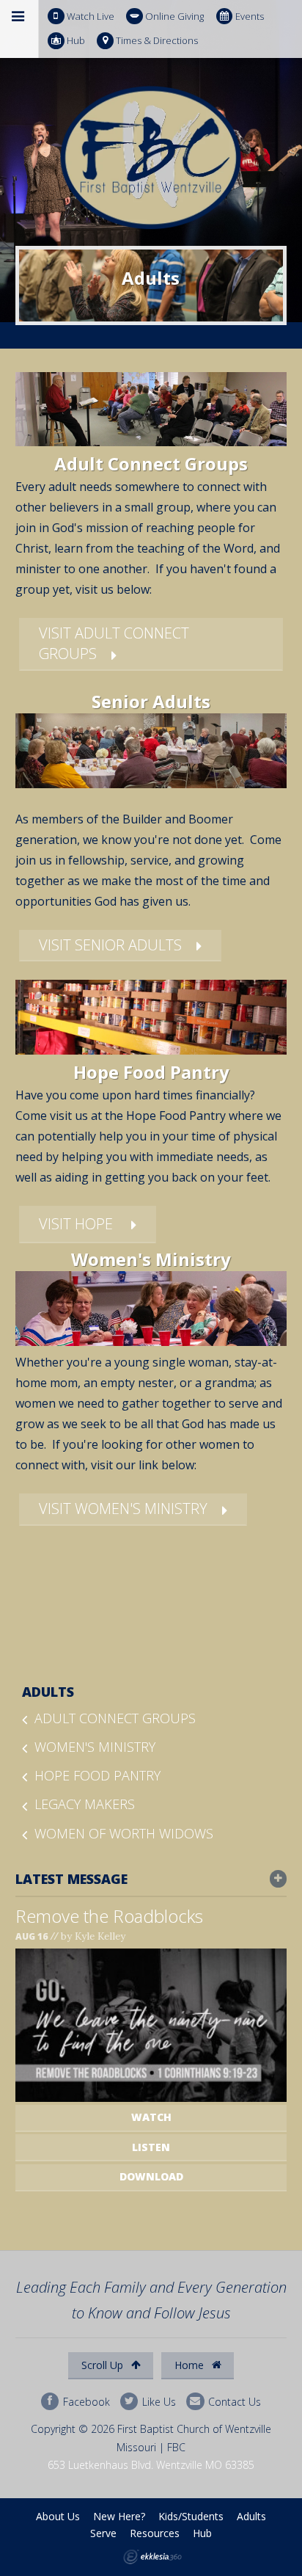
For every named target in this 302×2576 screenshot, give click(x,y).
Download (151, 2176)
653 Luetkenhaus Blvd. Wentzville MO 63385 (151, 2465)
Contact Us (233, 2401)
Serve (103, 2533)
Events (250, 16)
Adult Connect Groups (115, 1718)
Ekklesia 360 (152, 2557)
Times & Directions (157, 40)
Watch (151, 2117)
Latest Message (71, 1879)
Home (191, 2365)
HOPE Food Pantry (97, 1775)
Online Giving (174, 16)
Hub (76, 40)
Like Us (158, 2401)
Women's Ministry (95, 1747)
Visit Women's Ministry (123, 1509)
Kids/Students (191, 2516)
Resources (155, 2533)
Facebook (85, 2401)
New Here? (119, 2516)
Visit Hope (78, 1224)
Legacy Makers (85, 1804)
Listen (151, 2147)
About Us (58, 2516)
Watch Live (91, 16)
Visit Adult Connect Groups (114, 643)
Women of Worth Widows (124, 1833)
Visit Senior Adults (110, 945)
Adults (48, 1692)
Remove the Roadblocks (109, 1916)
